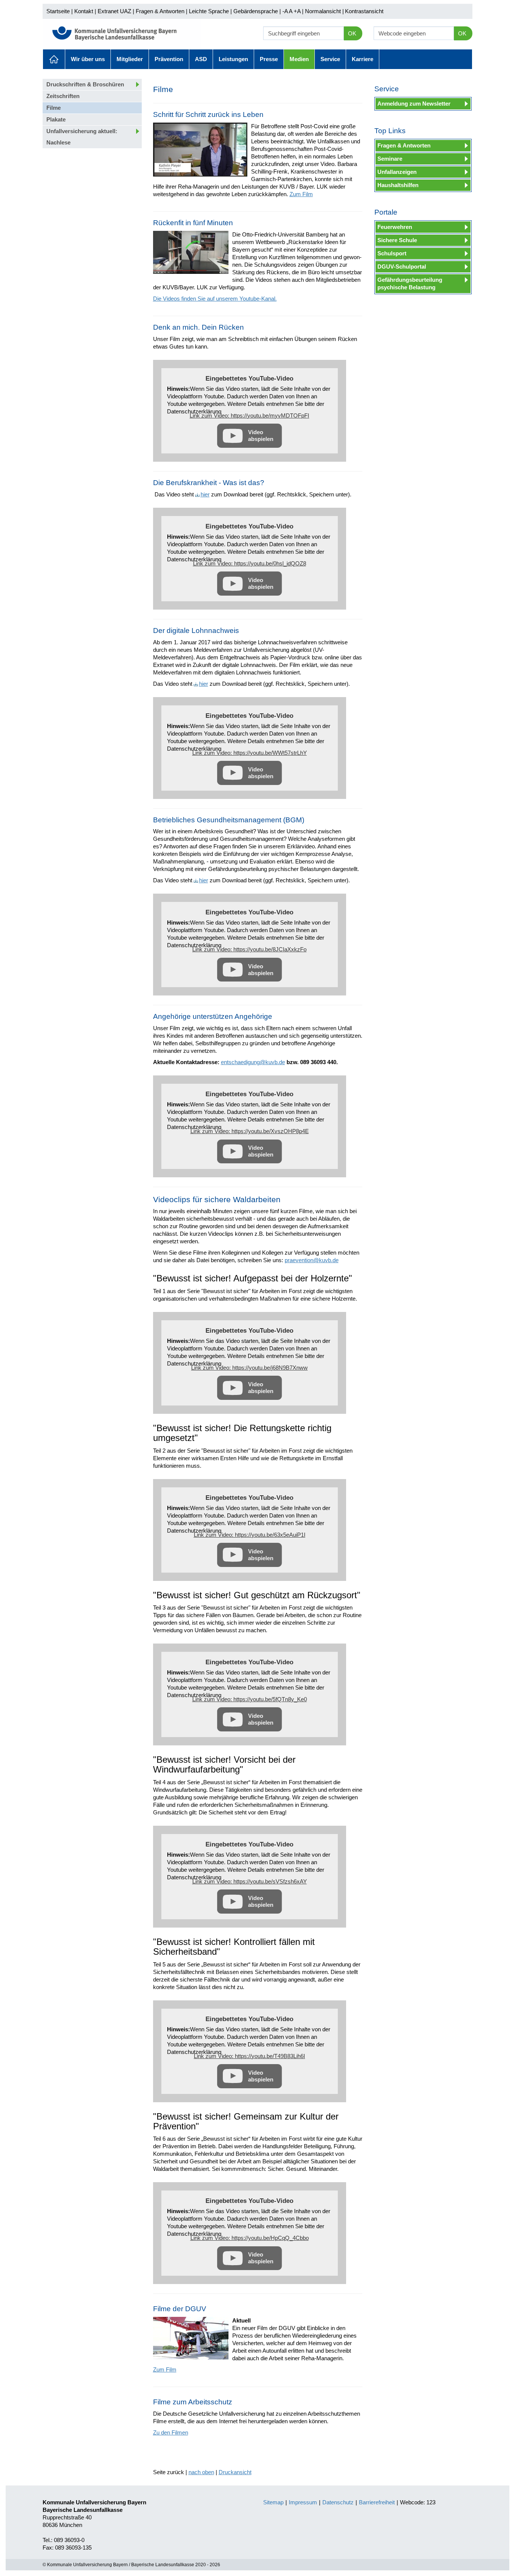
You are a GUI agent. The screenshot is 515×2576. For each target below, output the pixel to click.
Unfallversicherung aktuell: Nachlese (82, 137)
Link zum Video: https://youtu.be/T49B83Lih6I (249, 2056)
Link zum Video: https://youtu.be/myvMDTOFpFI (249, 416)
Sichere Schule (397, 240)
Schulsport (392, 253)
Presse (269, 59)
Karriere (362, 59)
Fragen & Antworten (160, 11)
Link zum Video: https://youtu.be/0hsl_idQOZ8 (250, 563)
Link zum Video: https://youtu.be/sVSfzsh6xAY (250, 1881)
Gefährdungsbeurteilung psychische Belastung (410, 283)
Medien (299, 59)
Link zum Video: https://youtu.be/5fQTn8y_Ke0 (250, 1699)
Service (330, 59)
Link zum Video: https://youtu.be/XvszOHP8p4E (250, 1131)
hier (205, 494)
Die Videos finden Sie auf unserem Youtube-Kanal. (215, 299)
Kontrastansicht (364, 11)
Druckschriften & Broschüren (85, 84)
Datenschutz (338, 2502)
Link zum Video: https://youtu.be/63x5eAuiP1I (250, 1535)
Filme (54, 108)
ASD (201, 59)
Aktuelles (54, 59)
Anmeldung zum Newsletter (414, 104)
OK (352, 33)
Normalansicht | (324, 11)
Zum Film (301, 194)
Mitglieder (130, 59)
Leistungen (233, 59)
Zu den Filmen (171, 2432)
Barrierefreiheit (377, 2502)
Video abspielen (261, 435)
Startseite (58, 11)
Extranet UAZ (114, 11)
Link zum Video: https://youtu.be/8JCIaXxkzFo (249, 949)
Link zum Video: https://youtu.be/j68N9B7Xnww (249, 1368)
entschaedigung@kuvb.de (253, 1062)
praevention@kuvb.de (312, 1260)
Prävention (169, 59)
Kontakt (84, 11)
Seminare (390, 159)
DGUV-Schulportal (402, 267)
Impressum (303, 2502)
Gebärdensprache (256, 11)
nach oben (201, 2472)
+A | (298, 11)
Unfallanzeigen (397, 172)
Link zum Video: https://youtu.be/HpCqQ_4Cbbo (250, 2238)
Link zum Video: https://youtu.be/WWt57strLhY (250, 753)
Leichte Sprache (209, 11)
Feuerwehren (395, 227)
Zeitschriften (63, 96)
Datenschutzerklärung (194, 411)
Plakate (56, 119)
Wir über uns (88, 59)
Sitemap (273, 2502)
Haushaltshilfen (398, 185)
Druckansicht (235, 2472)
